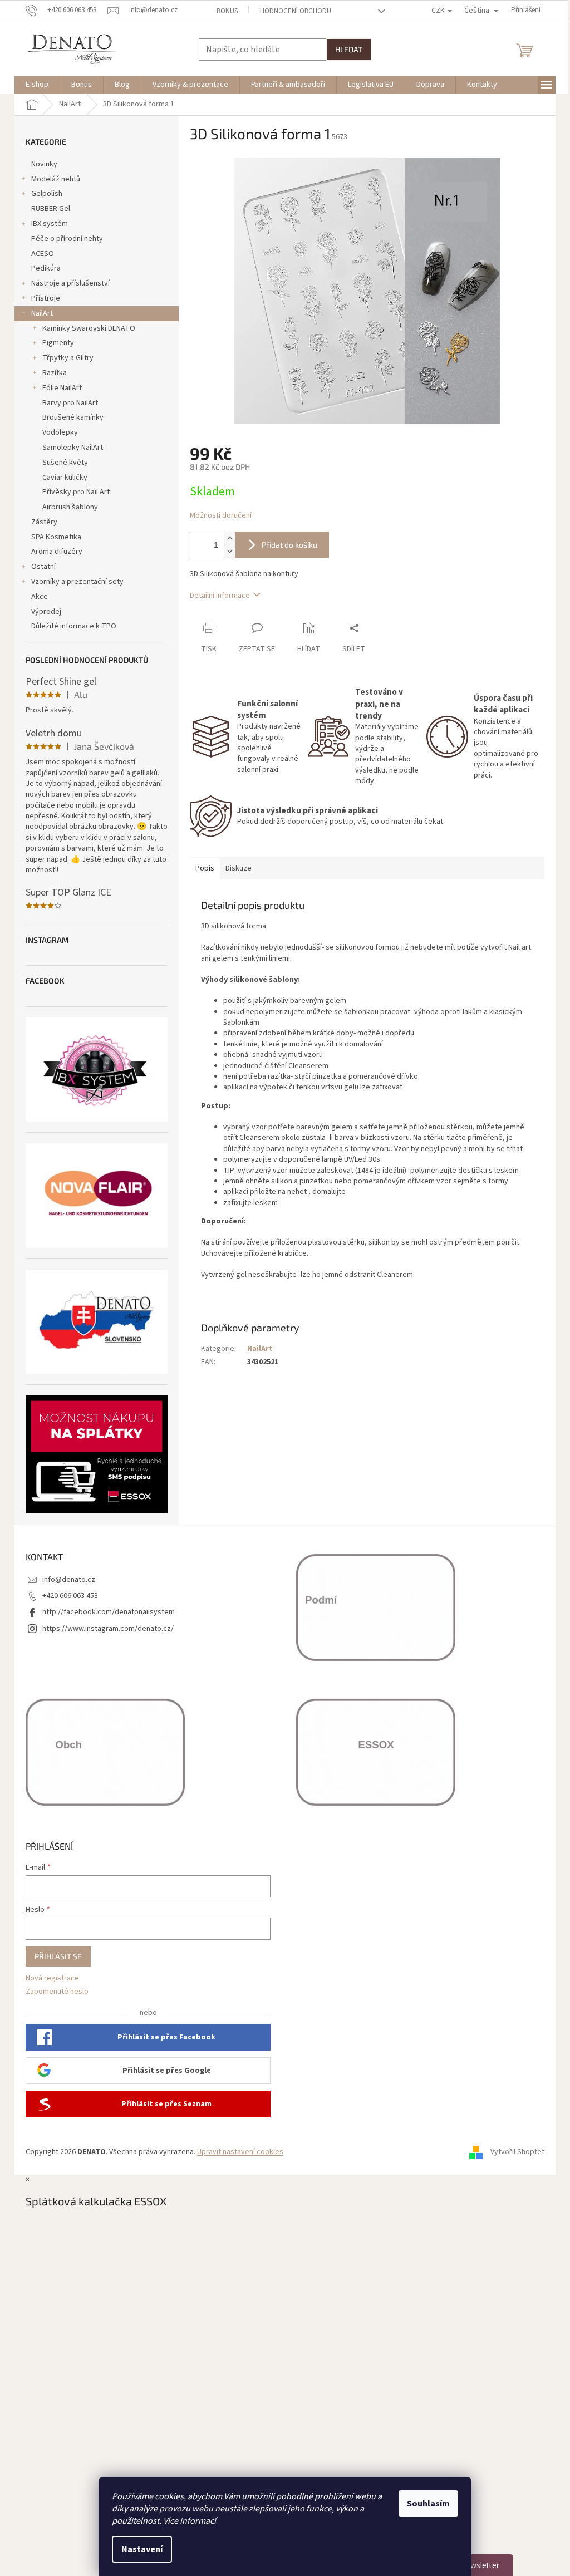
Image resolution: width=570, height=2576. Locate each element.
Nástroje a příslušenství (70, 283)
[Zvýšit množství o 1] (229, 539)
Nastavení (142, 2549)
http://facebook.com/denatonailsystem (109, 1612)
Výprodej (46, 612)
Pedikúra (46, 268)
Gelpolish (47, 194)
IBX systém (50, 224)
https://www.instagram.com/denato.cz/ (108, 1629)
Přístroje (46, 298)
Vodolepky (60, 432)
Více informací (190, 2521)
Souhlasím (428, 2504)
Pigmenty (58, 343)
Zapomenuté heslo (57, 1992)
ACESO (43, 254)
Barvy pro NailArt (70, 403)
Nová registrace (52, 1978)
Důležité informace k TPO (74, 626)
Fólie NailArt (62, 388)
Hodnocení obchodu (296, 11)
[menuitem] (37, 85)
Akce (40, 597)
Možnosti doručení (221, 516)
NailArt (42, 313)
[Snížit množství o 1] (229, 551)
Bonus (227, 11)
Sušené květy (65, 463)
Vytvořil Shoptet (517, 2152)
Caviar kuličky (65, 478)
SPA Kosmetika (56, 537)
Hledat (349, 49)
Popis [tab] (205, 868)
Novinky (44, 164)
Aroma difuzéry (57, 552)
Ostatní (43, 567)
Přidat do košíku (289, 545)
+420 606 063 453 (70, 1596)
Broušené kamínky (73, 417)
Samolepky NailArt (73, 448)
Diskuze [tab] (239, 868)
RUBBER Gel (51, 209)
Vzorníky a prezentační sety (77, 582)
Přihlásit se (58, 1956)
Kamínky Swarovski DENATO (89, 328)
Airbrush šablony (70, 507)
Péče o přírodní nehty (67, 239)
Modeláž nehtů (56, 179)
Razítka (55, 373)
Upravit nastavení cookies (240, 2152)
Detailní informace (220, 596)
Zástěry (44, 522)
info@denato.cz (69, 1580)
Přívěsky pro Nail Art (76, 492)
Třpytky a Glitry (68, 358)
